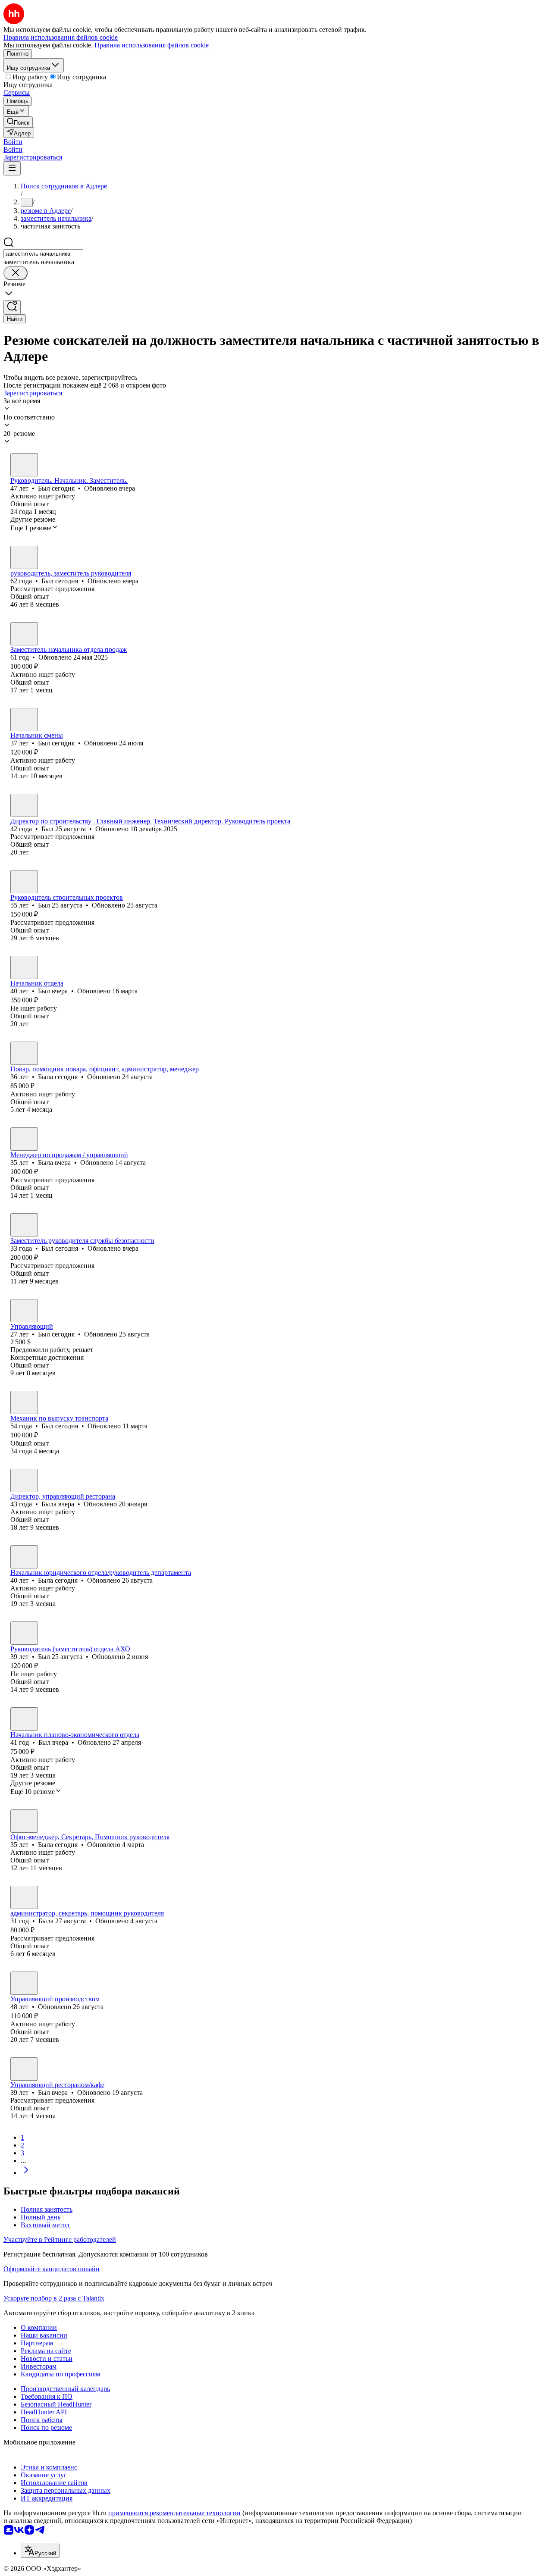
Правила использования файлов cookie (152, 45)
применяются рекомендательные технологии (174, 2513)
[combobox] (43, 254)
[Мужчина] (24, 465)
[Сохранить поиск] (12, 307)
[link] (18, 122)
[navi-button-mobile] (12, 168)
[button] (13, 142)
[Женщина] (24, 1053)
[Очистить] (16, 273)
